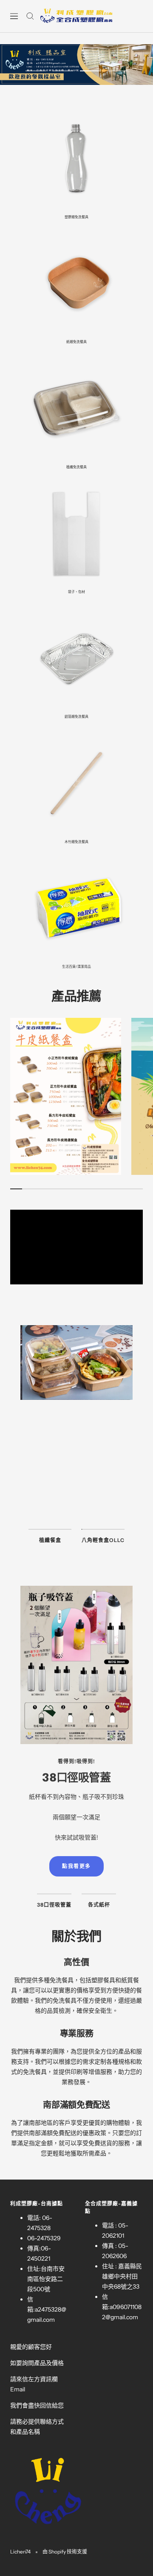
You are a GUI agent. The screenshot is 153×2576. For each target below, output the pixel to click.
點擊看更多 (76, 1501)
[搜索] (30, 16)
